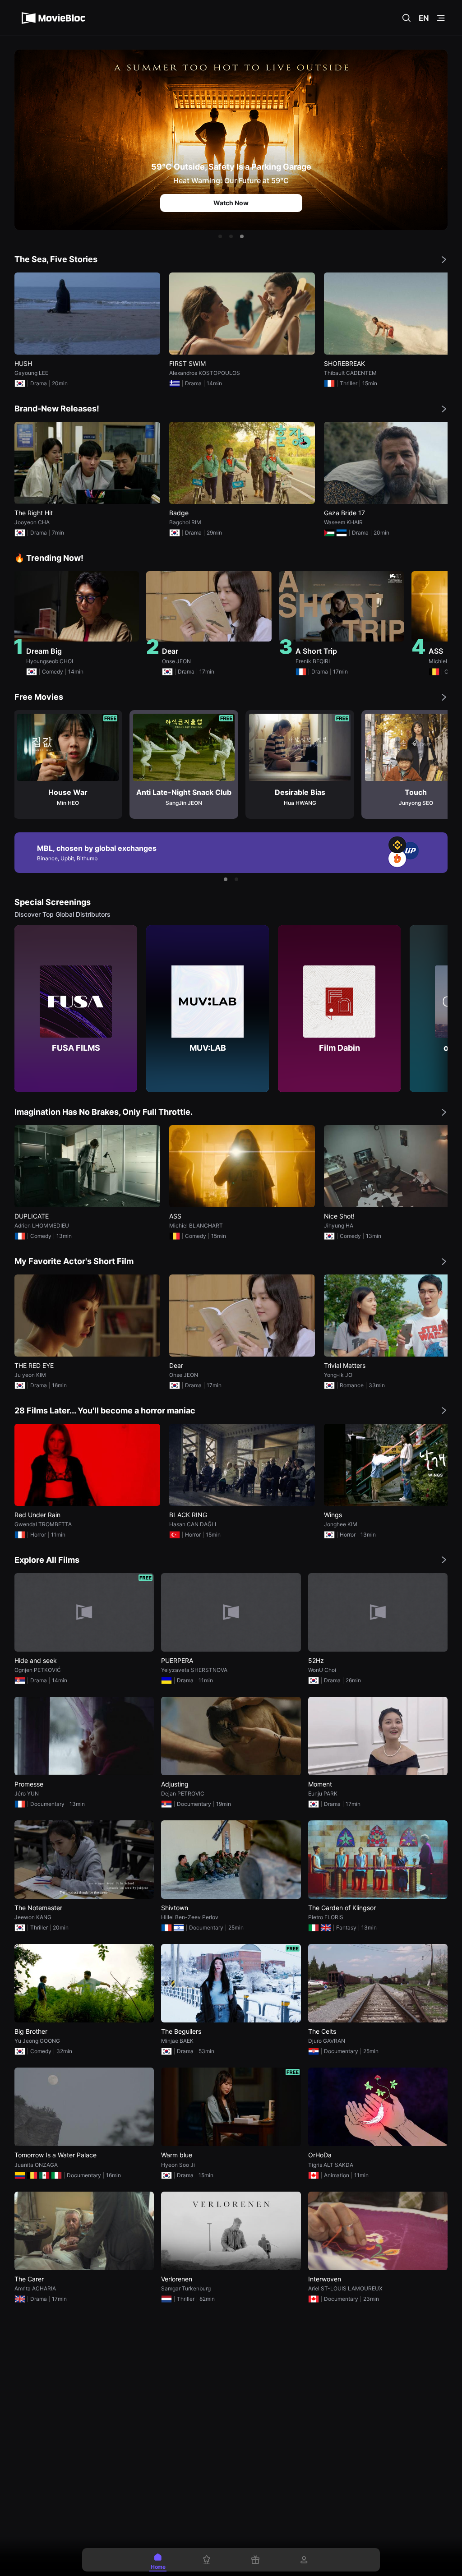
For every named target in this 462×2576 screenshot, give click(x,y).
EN (424, 18)
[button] (220, 236)
